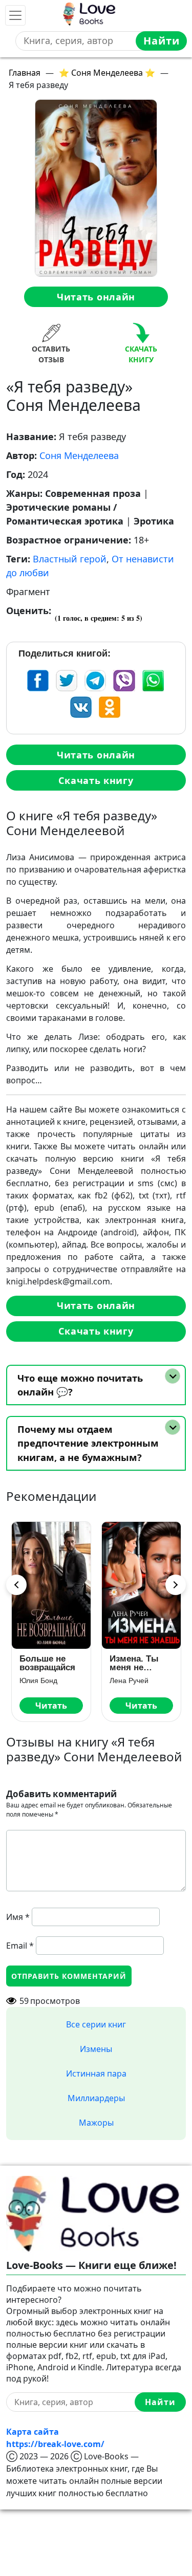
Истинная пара (96, 2073)
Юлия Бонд (38, 1680)
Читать (51, 1706)
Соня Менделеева (79, 455)
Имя (18, 1917)
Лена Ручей (129, 1680)
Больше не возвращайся (47, 1663)
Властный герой (70, 559)
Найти (162, 41)
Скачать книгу (96, 780)
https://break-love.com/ (55, 2444)
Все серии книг (96, 2024)
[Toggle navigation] (15, 15)
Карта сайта (33, 2432)
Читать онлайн (96, 297)
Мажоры (96, 2123)
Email (20, 1946)
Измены (96, 2049)
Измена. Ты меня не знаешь (134, 1663)
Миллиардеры (96, 2098)
